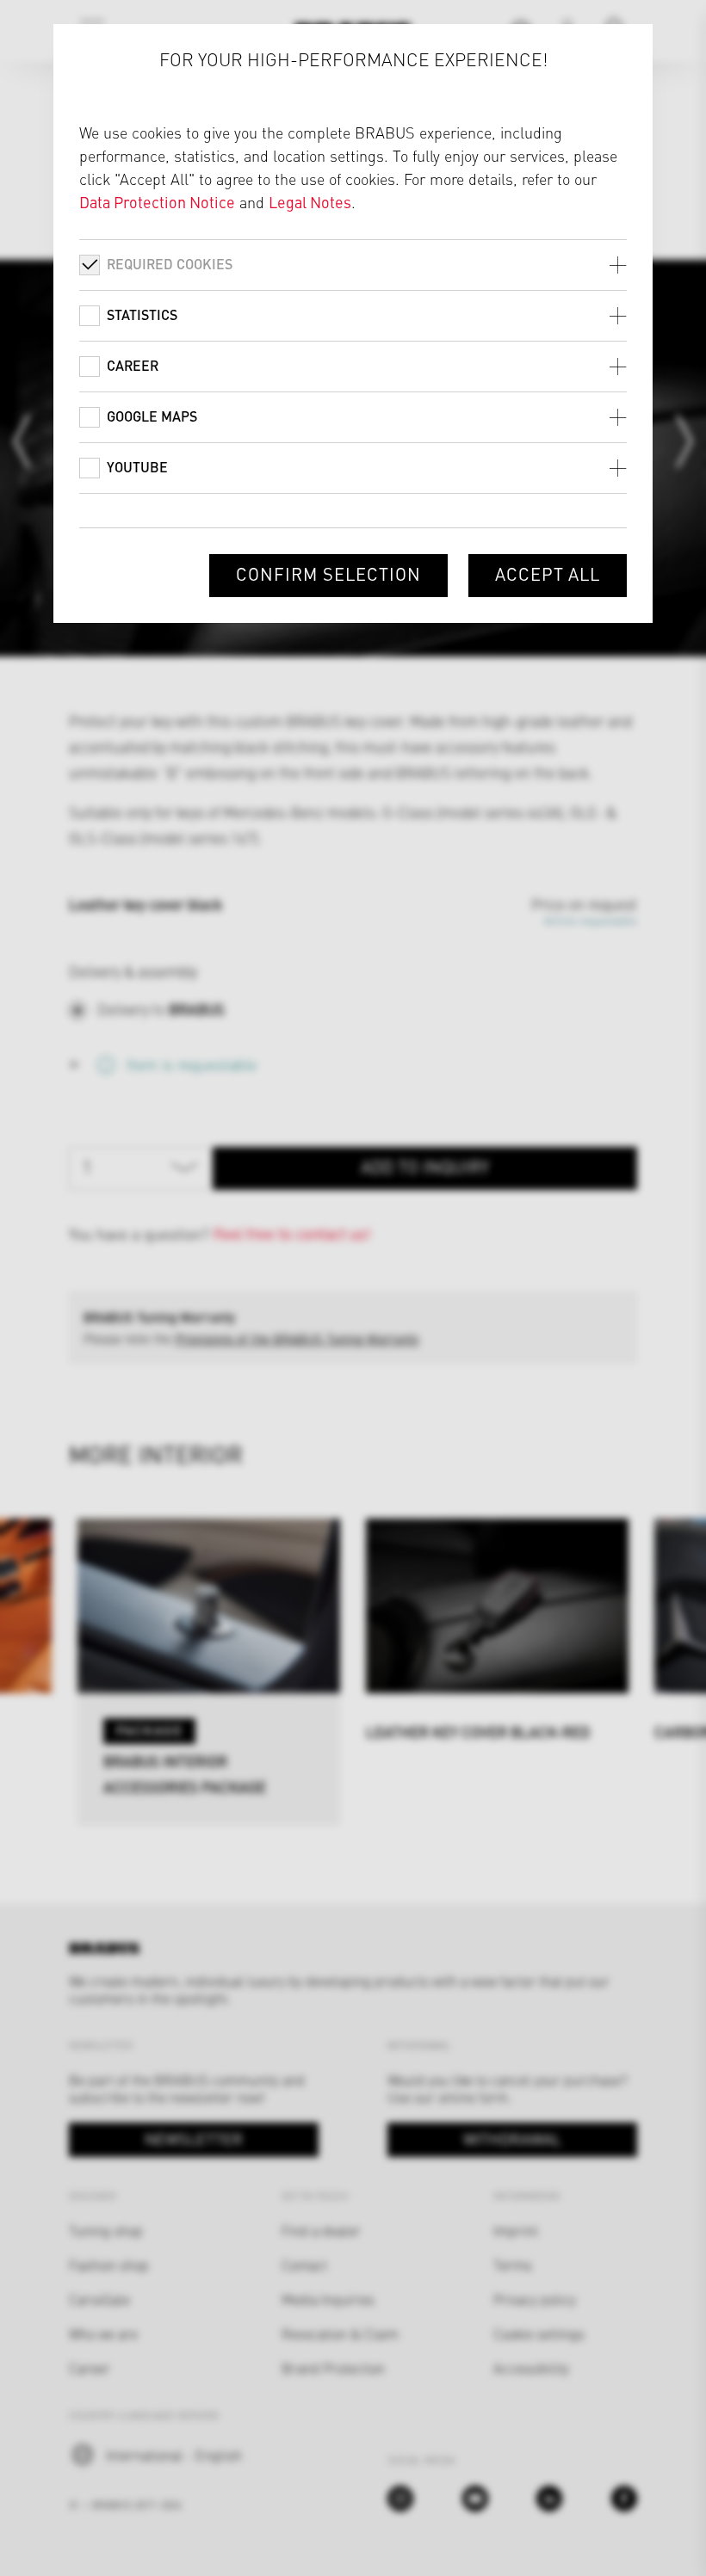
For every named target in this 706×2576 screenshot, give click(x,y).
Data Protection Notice (157, 202)
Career (133, 365)
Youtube (137, 467)
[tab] (353, 265)
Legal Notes (310, 202)
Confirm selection (328, 573)
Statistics (142, 314)
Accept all (548, 573)
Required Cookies (170, 264)
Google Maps (152, 416)
